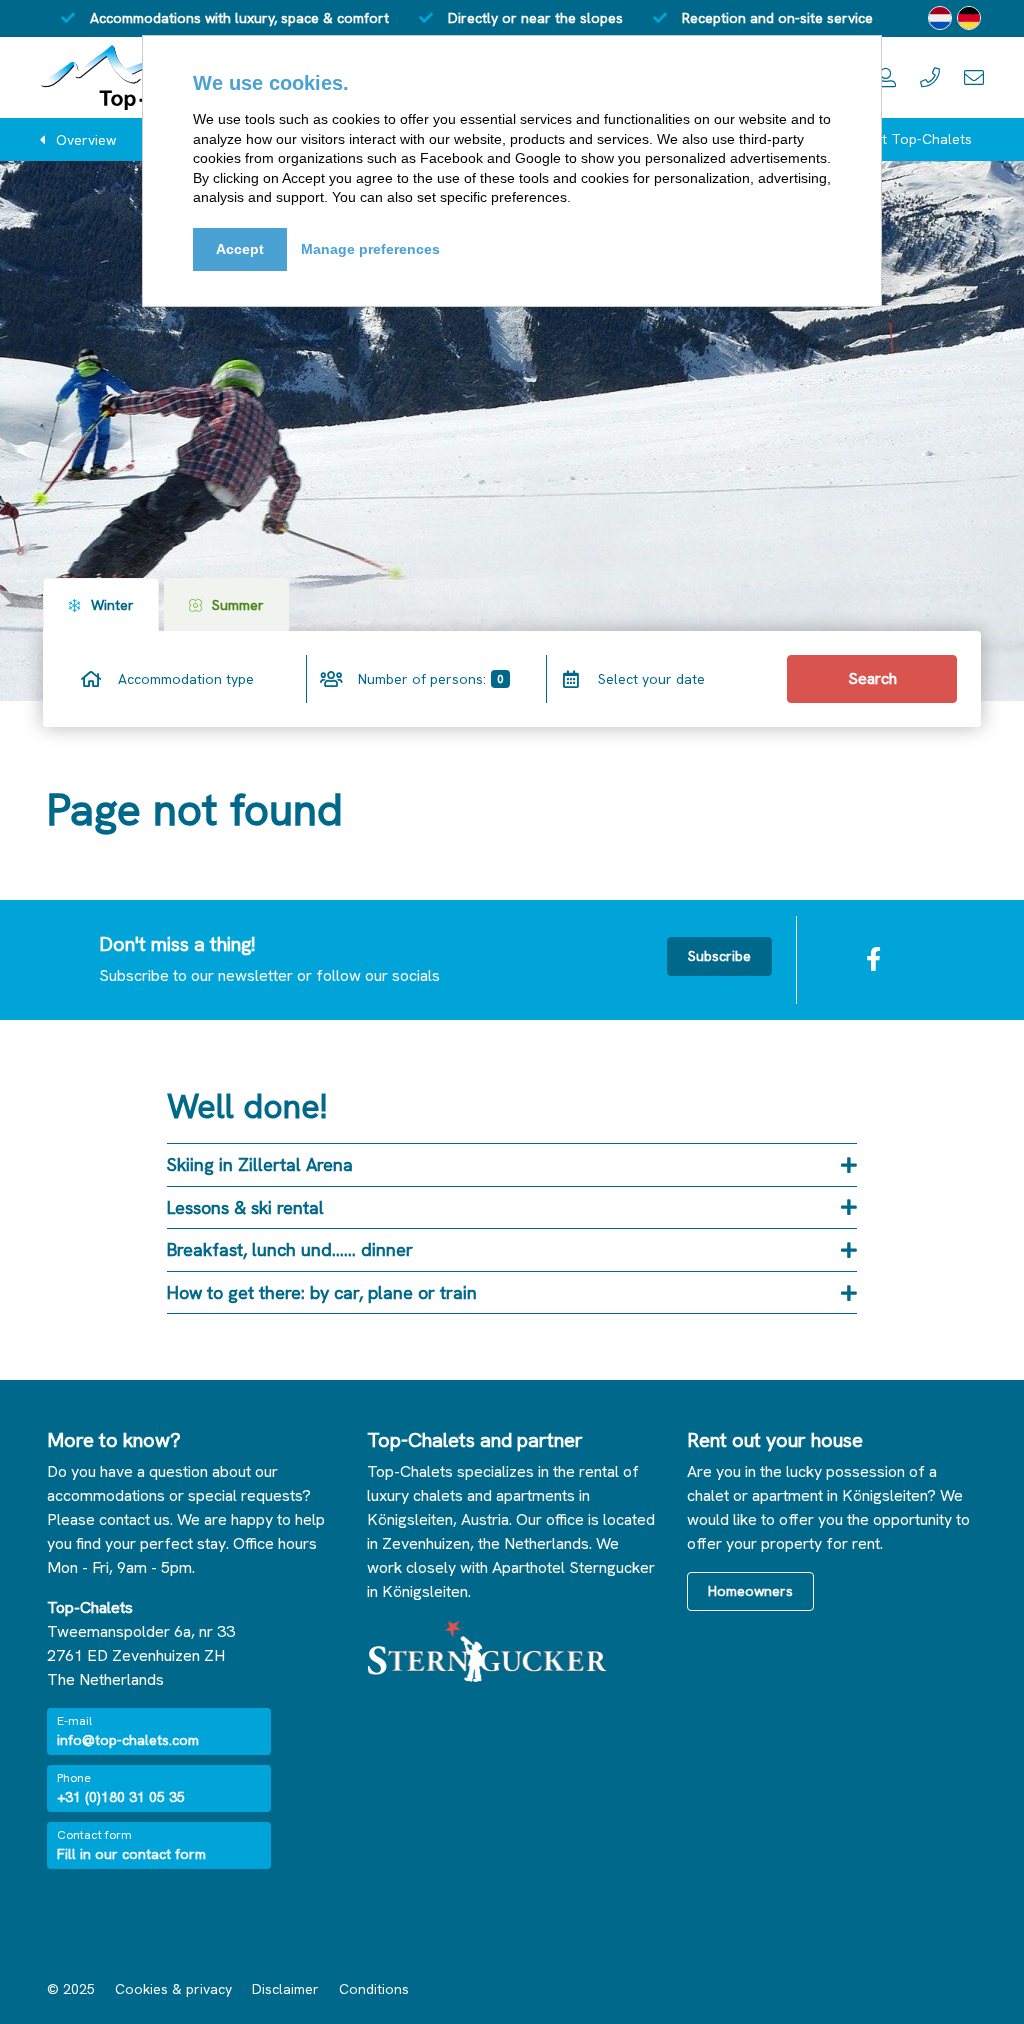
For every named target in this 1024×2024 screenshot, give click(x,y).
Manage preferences (370, 249)
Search (872, 678)
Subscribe (719, 956)
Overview (86, 140)
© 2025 (71, 1989)
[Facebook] (873, 960)
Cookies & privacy (173, 1989)
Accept (240, 249)
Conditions (374, 1989)
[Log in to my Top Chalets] (886, 78)
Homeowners (750, 1591)
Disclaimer (285, 1989)
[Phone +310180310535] (930, 78)
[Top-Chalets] (132, 77)
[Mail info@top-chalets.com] (974, 78)
